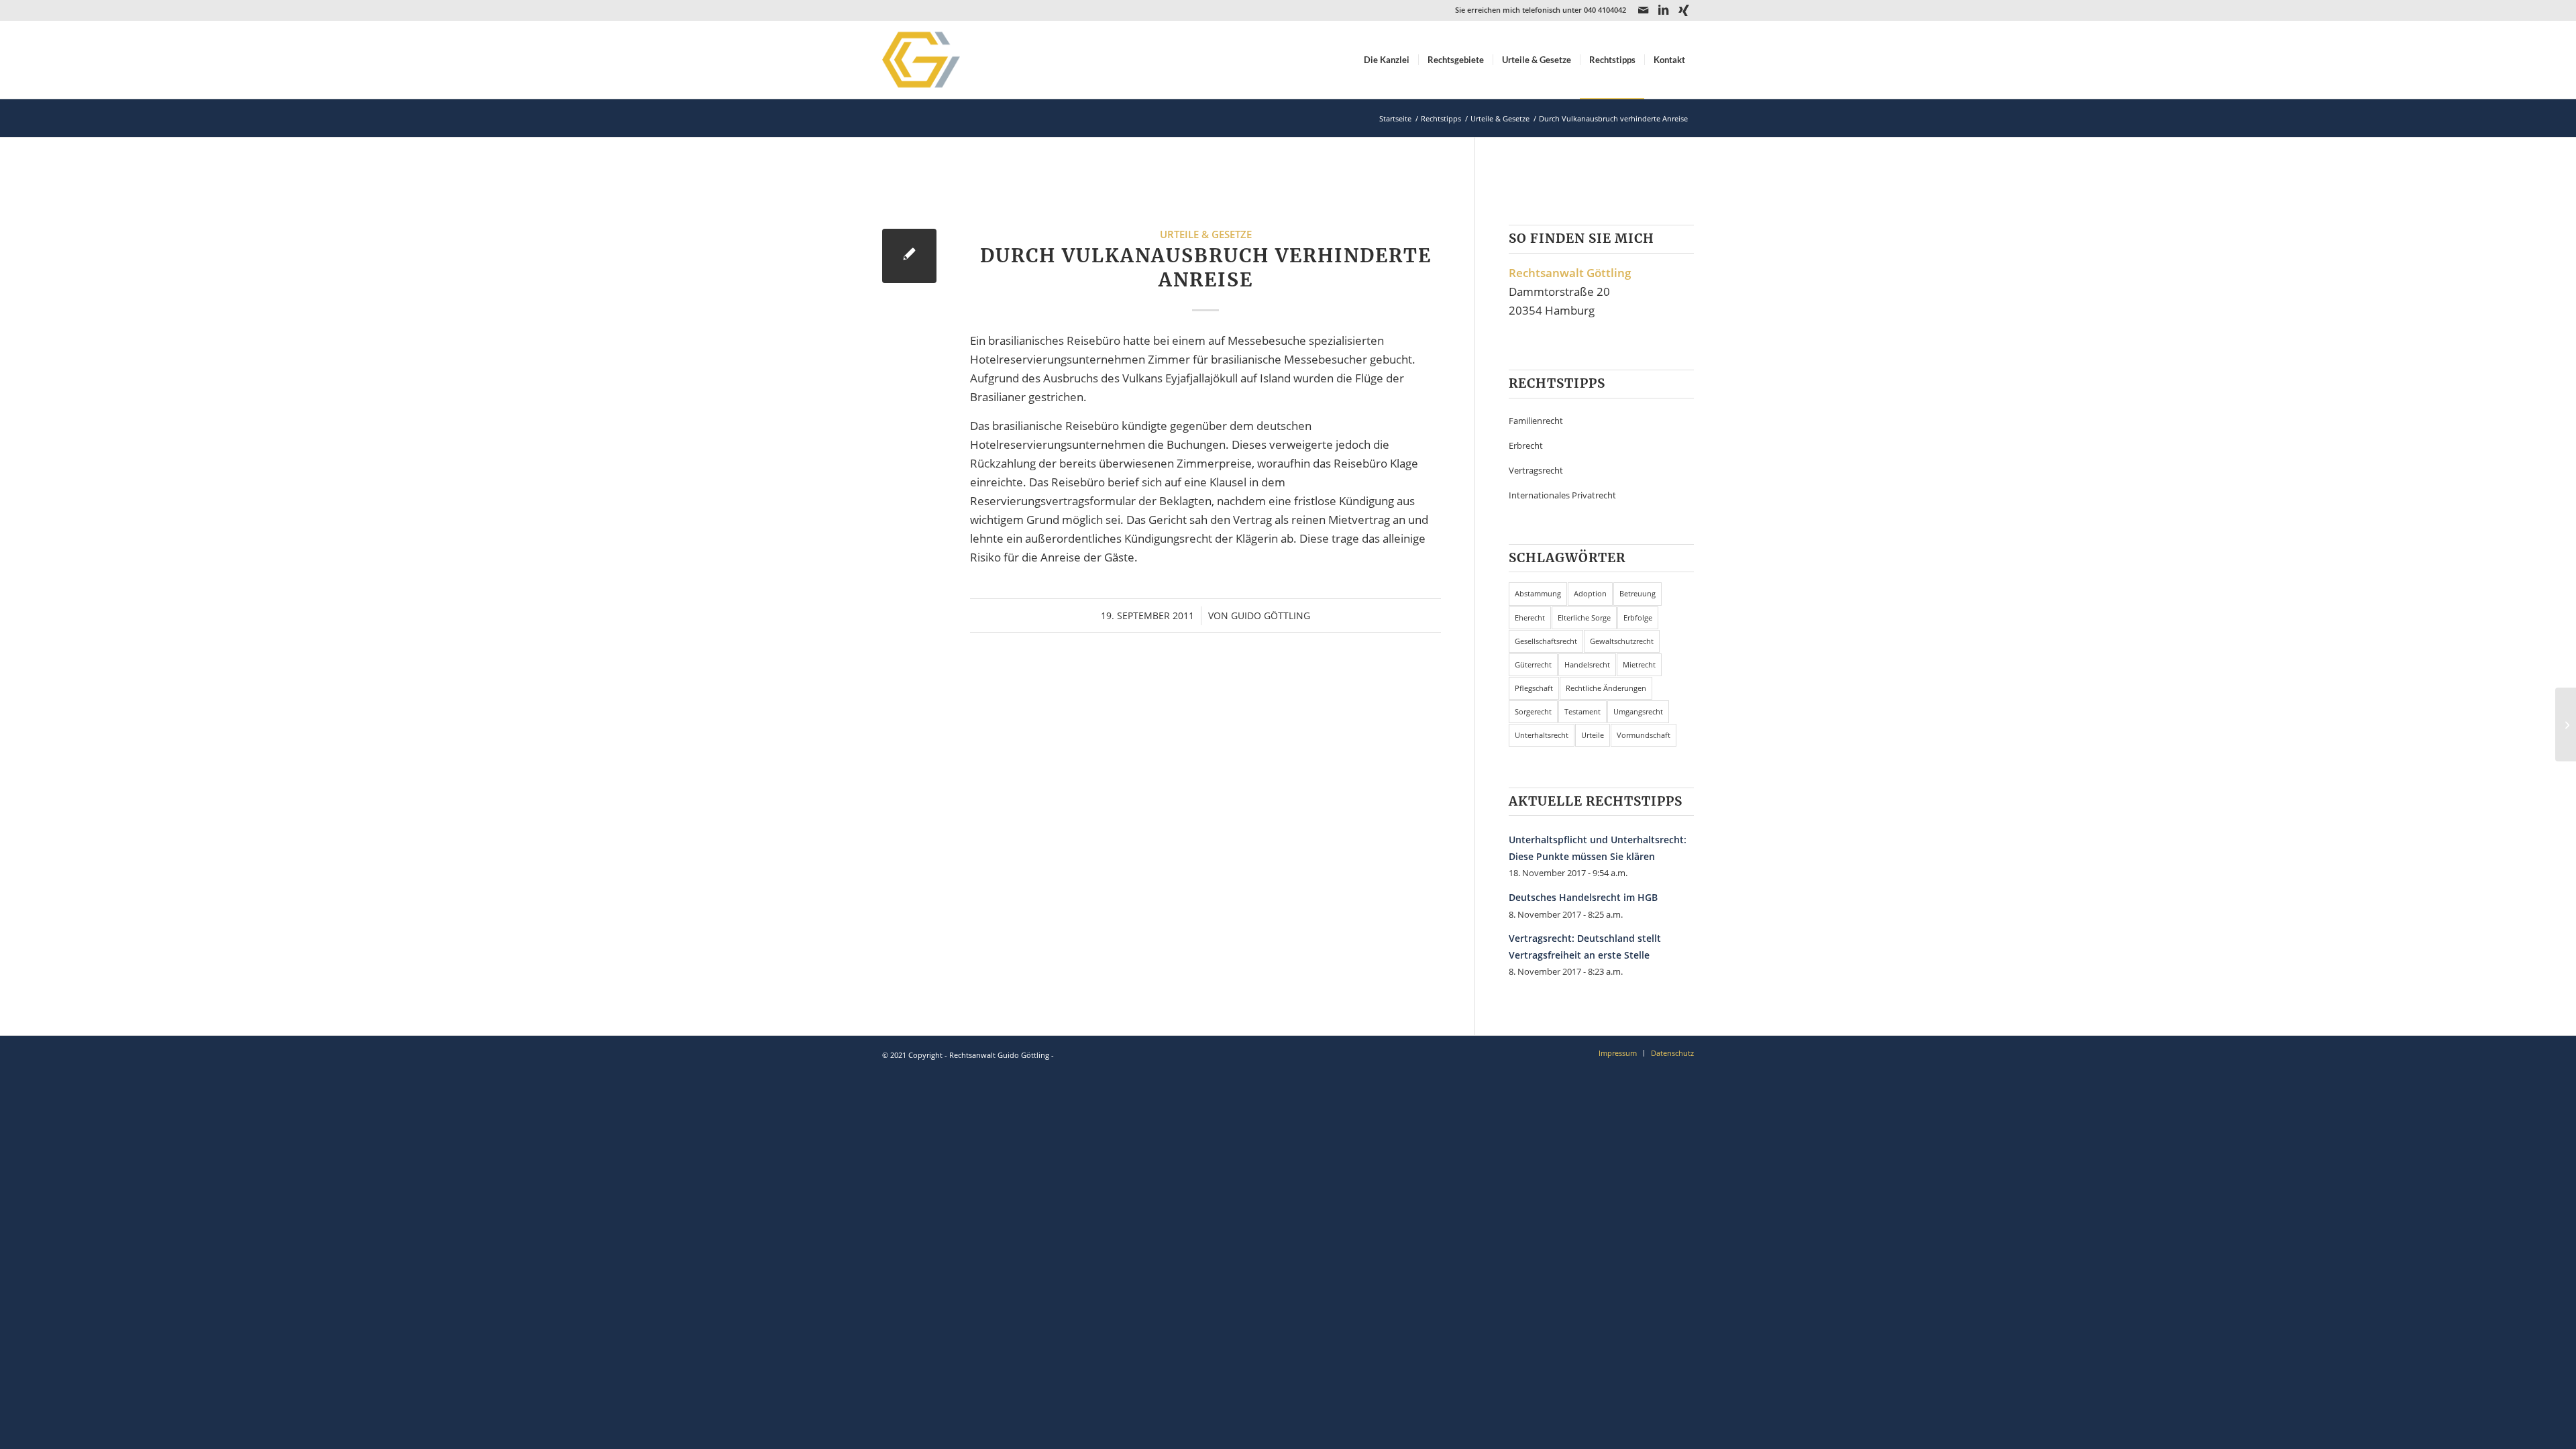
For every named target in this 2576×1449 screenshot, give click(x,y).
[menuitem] (1387, 60)
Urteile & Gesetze (1206, 234)
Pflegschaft (1534, 688)
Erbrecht (1526, 445)
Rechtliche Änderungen (1606, 688)
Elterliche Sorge (1584, 618)
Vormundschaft (1644, 735)
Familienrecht (1536, 421)
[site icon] (938, 60)
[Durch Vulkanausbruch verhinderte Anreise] (909, 256)
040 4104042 (1605, 10)
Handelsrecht (1587, 664)
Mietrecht (1639, 664)
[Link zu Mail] (1643, 10)
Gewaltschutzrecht (1622, 641)
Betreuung (1638, 593)
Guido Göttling (1271, 615)
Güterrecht (1533, 664)
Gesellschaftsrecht (1546, 641)
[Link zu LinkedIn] (1663, 10)
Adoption (1590, 593)
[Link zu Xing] (1684, 10)
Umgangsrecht (1638, 711)
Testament (1582, 711)
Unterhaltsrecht (1542, 735)
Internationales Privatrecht (1562, 495)
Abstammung (1538, 593)
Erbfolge (1638, 618)
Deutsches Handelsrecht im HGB (1583, 897)
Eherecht (1530, 618)
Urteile (1593, 735)
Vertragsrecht (1536, 470)
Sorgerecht (1533, 711)
